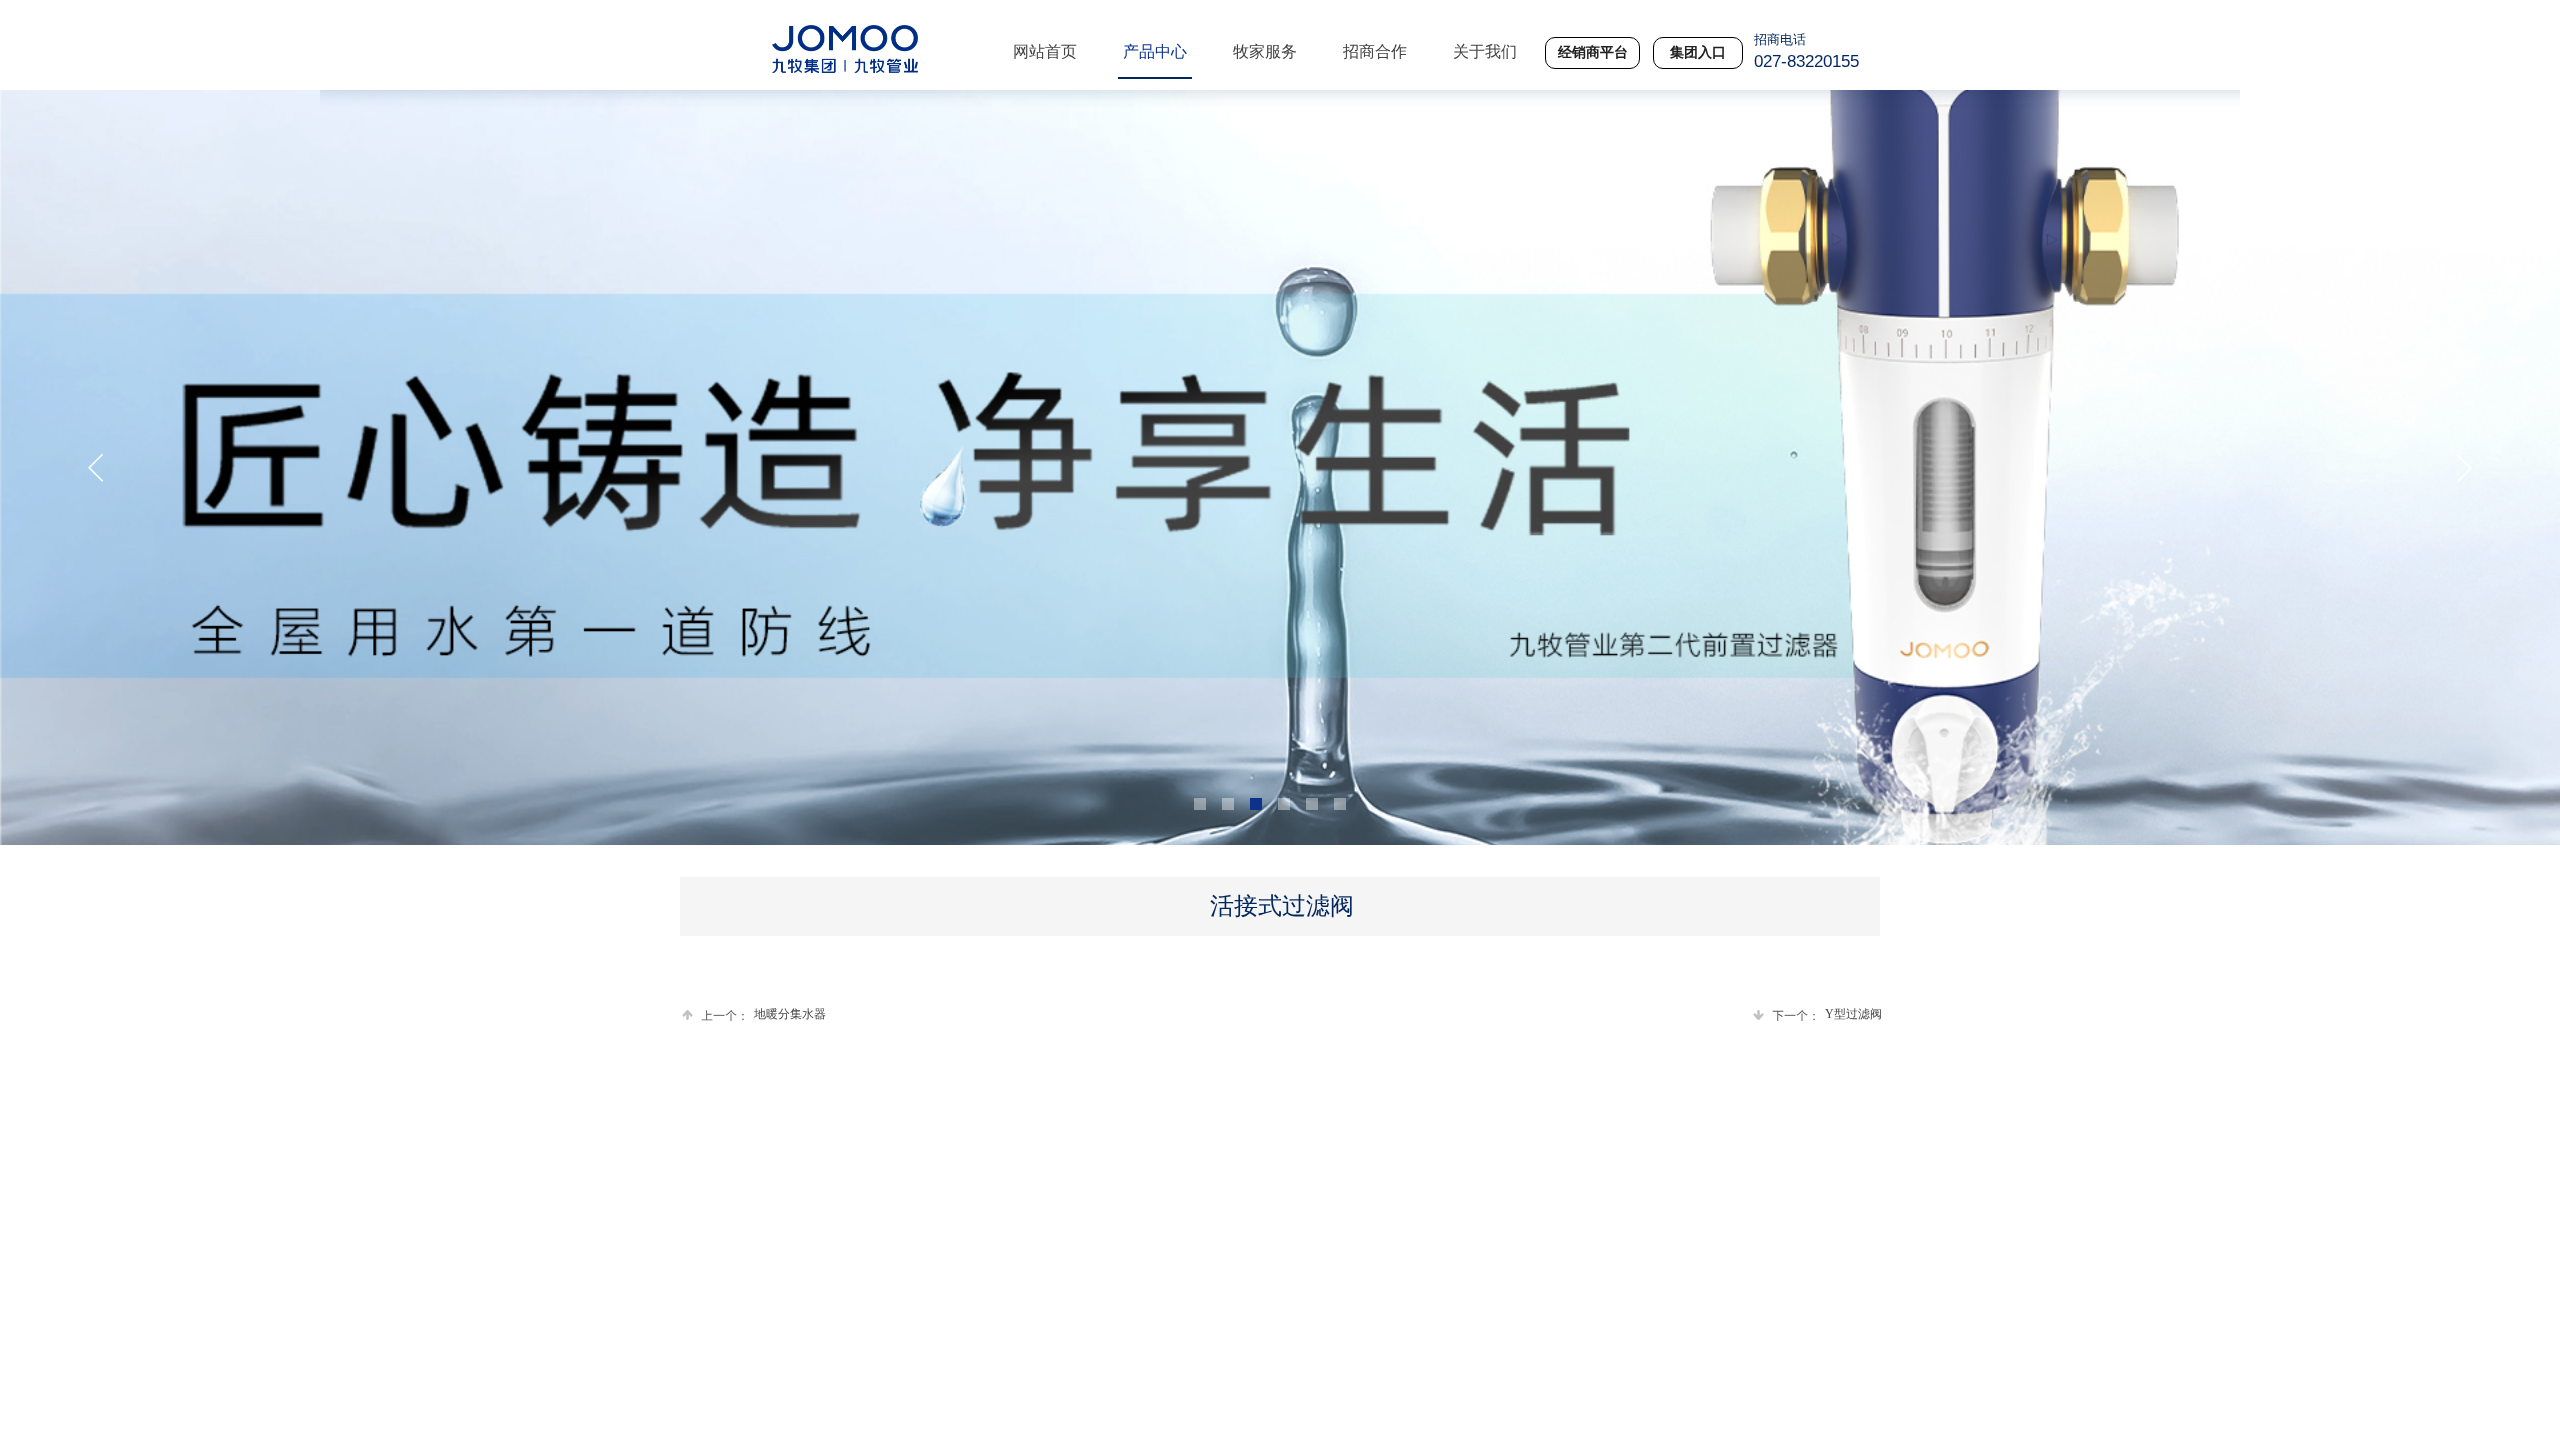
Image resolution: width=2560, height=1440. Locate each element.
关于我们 (1485, 51)
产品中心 (1155, 51)
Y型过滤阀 (1827, 1014)
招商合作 (1375, 51)
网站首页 (1045, 51)
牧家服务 (1265, 51)
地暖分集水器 (763, 1014)
